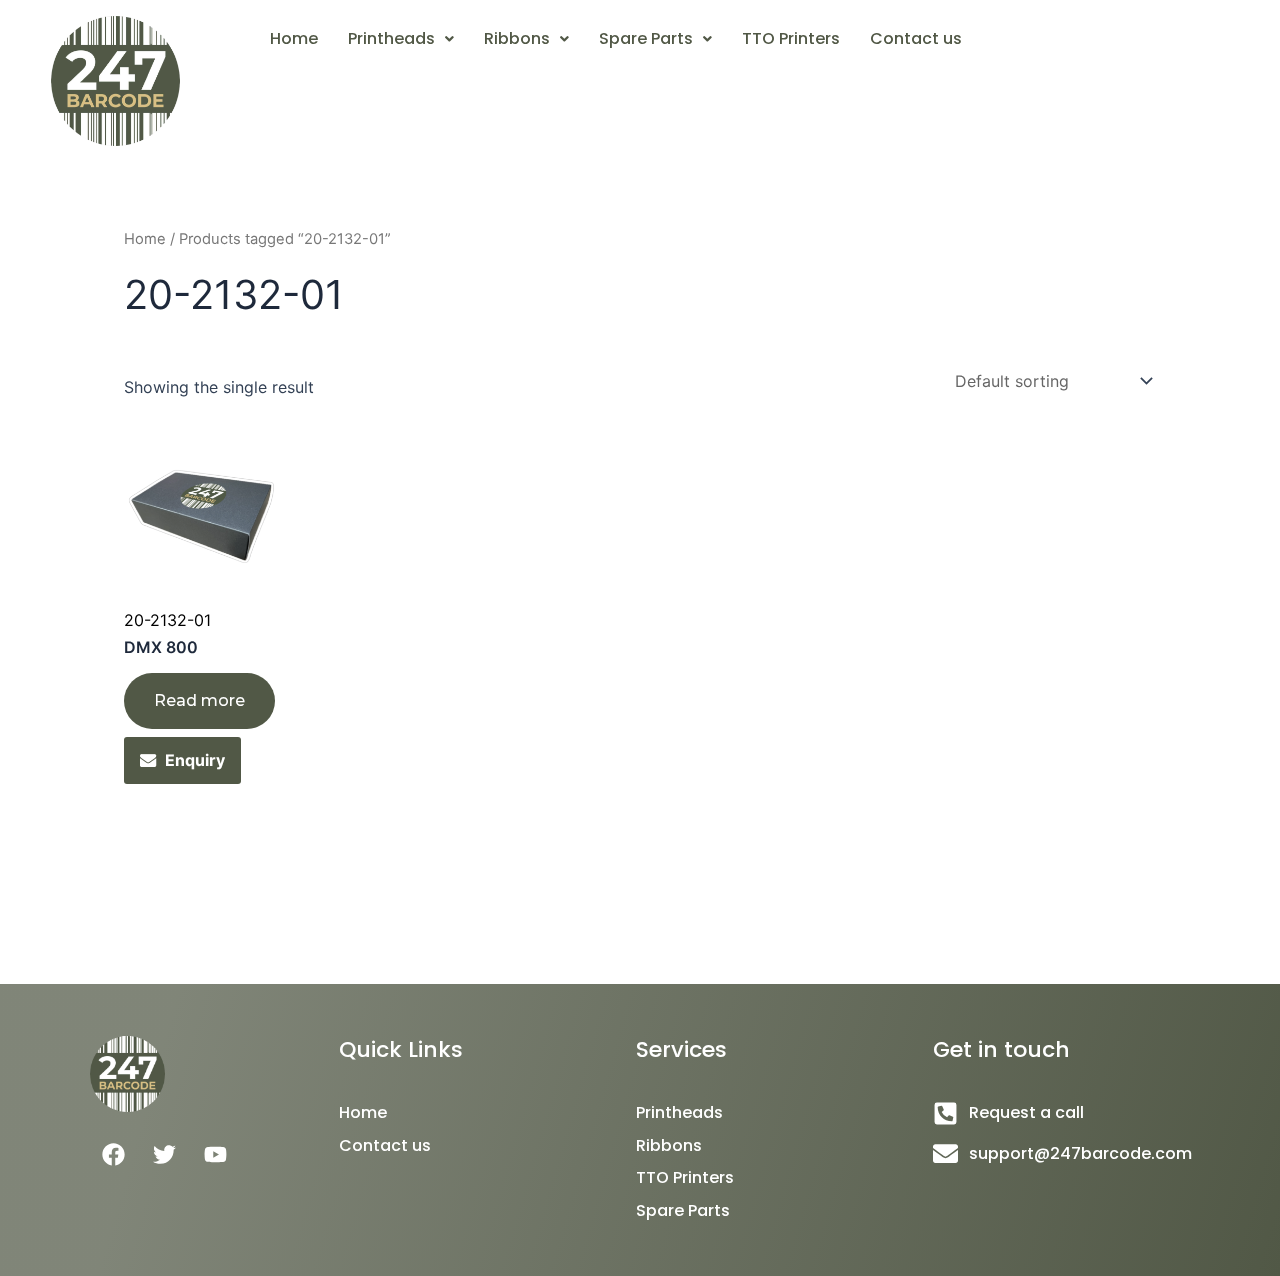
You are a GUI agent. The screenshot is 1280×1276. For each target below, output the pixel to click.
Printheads (391, 38)
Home (294, 38)
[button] (401, 39)
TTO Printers (791, 38)
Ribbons (517, 38)
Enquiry (195, 760)
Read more (199, 700)
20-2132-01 (167, 620)
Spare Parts (646, 38)
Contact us (916, 38)
